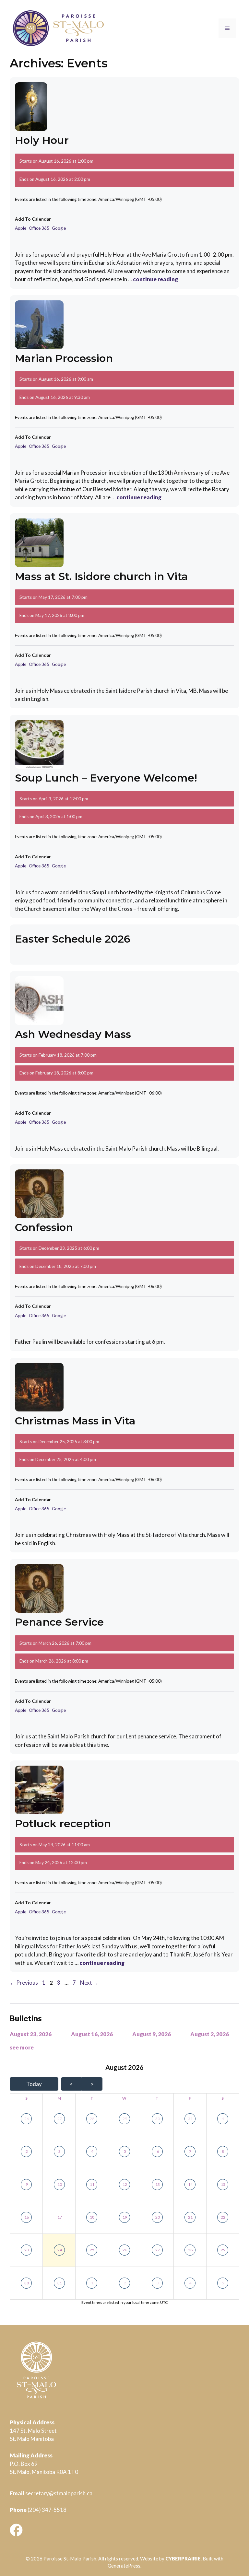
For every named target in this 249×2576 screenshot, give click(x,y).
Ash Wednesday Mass (73, 1034)
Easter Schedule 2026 (73, 939)
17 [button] (60, 2217)
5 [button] (125, 2151)
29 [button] (125, 2119)
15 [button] (223, 2184)
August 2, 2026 (210, 2034)
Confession (44, 1227)
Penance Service (59, 1622)
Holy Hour (42, 140)
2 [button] (27, 2151)
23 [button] (27, 2250)
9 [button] (27, 2184)
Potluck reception (63, 1823)
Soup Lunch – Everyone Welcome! (106, 778)
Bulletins (26, 2018)
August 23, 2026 (31, 2034)
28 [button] (92, 2119)
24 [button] (60, 2250)
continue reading (155, 279)
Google (59, 228)
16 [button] (27, 2217)
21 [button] (190, 2217)
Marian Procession (64, 358)
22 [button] (223, 2217)
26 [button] (27, 2119)
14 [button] (190, 2184)
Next (89, 1983)
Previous (24, 1983)
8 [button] (223, 2151)
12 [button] (125, 2184)
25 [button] (92, 2250)
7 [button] (190, 2151)
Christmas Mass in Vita (75, 1421)
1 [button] (223, 2119)
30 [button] (158, 2119)
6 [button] (158, 2151)
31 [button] (190, 2119)
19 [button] (125, 2217)
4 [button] (92, 2151)
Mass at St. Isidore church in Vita (101, 576)
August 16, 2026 (92, 2034)
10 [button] (60, 2184)
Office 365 (39, 228)
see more (22, 2047)
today (34, 2084)
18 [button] (92, 2217)
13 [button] (158, 2184)
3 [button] (59, 2151)
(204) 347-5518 (47, 2510)
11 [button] (92, 2184)
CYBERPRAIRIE (183, 2559)
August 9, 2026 (152, 2034)
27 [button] (60, 2119)
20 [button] (158, 2217)
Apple (21, 228)
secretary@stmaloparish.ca (59, 2493)
